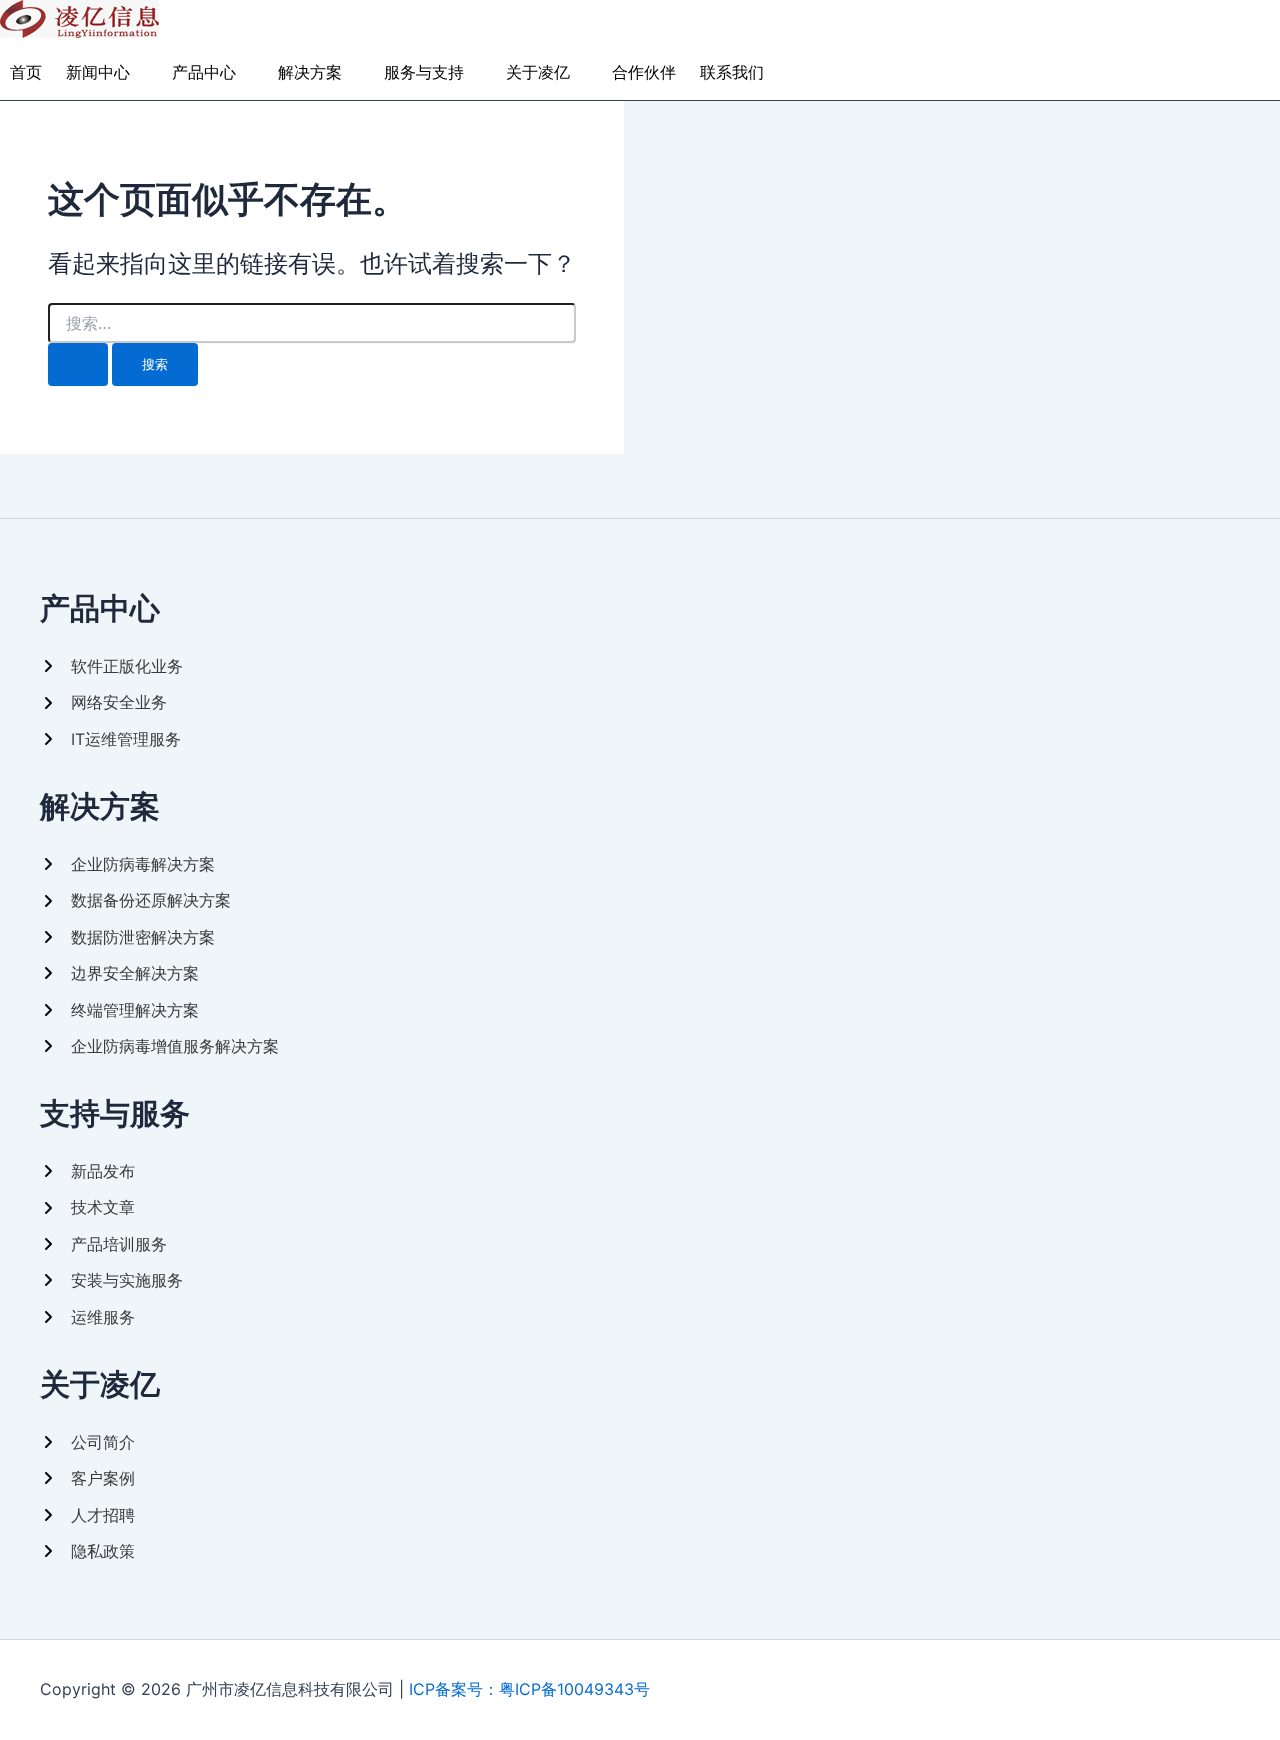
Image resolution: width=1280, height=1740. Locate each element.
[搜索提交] (78, 364)
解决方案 (310, 72)
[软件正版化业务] (111, 666)
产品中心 (204, 72)
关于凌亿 (538, 72)
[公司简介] (87, 1442)
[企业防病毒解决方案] (127, 864)
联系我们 (732, 72)
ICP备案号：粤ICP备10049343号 (529, 1689)
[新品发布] (87, 1171)
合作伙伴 (644, 72)
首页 (26, 72)
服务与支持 (424, 72)
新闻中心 (98, 72)
